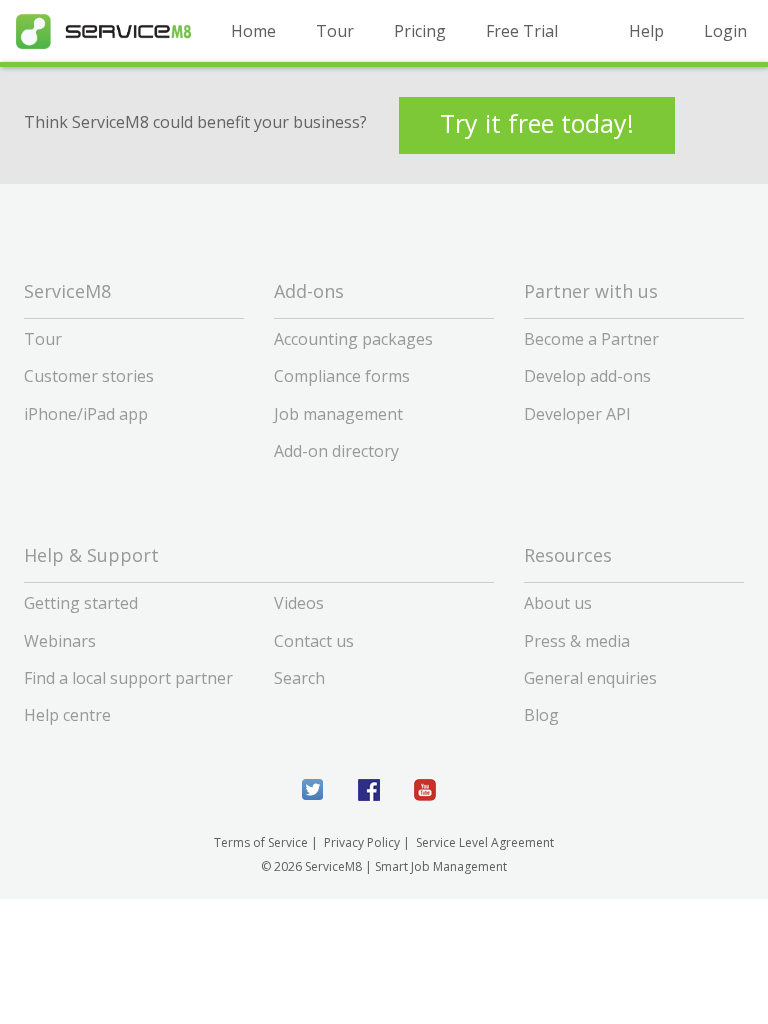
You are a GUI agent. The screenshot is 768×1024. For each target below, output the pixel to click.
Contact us (314, 641)
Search (299, 678)
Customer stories (89, 376)
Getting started (81, 603)
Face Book (369, 790)
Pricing (420, 31)
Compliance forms (342, 376)
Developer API (577, 414)
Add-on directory (336, 451)
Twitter (313, 790)
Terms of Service (261, 842)
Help (646, 31)
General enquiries (590, 678)
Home (253, 31)
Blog (541, 715)
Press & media (577, 641)
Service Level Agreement (485, 842)
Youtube (425, 790)
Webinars (60, 641)
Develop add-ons (587, 376)
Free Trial (522, 31)
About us (558, 603)
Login (725, 31)
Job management (338, 414)
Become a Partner (591, 339)
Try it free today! (537, 123)
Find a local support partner (128, 678)
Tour (335, 31)
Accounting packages (353, 339)
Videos (299, 603)
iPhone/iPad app (86, 414)
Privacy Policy (362, 842)
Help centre (67, 715)
